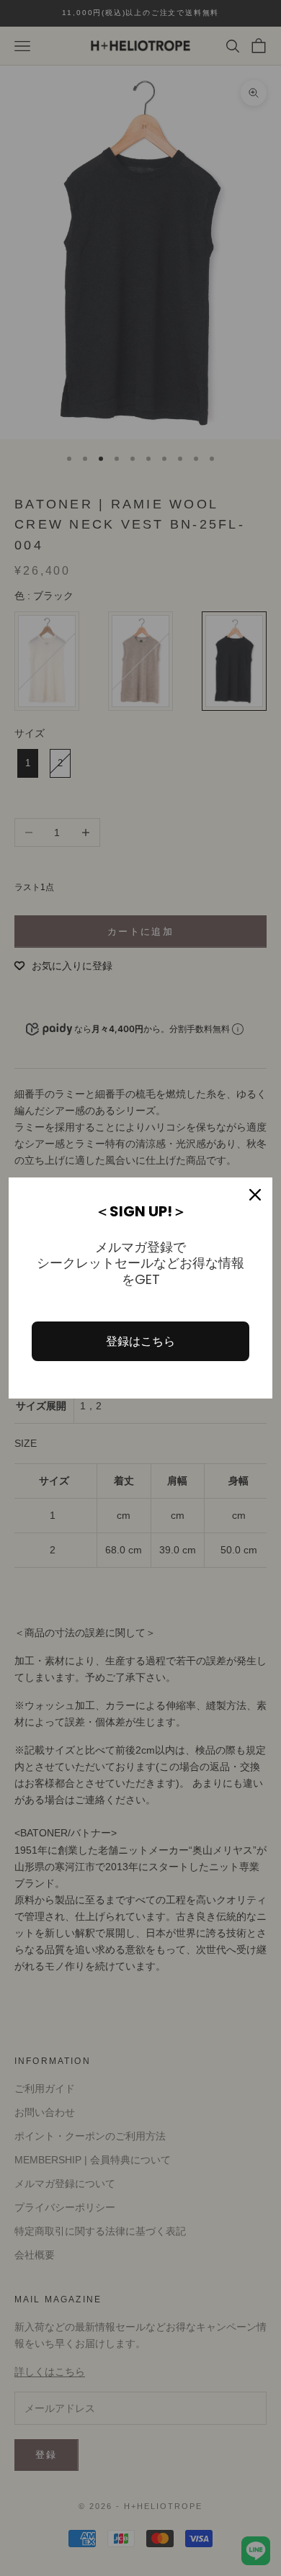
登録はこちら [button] (140, 1341)
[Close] (255, 1195)
